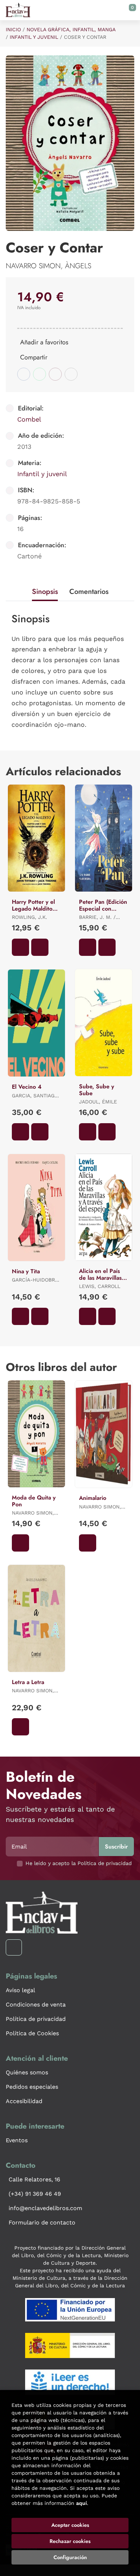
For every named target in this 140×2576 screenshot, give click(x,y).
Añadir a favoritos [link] (44, 342)
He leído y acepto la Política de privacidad (79, 1863)
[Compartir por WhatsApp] (39, 374)
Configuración (70, 2557)
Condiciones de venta (36, 2005)
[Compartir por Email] (55, 374)
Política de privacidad (36, 2019)
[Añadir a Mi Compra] (20, 947)
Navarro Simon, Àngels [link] (48, 266)
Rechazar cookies (70, 2541)
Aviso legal (20, 1990)
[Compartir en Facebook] (24, 374)
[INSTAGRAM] (14, 1947)
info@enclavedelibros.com (45, 2208)
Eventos (17, 2140)
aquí (81, 2503)
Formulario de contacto (42, 2222)
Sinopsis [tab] (45, 592)
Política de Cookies (32, 2033)
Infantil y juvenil (34, 37)
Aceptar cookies (70, 2525)
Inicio (13, 29)
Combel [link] (29, 419)
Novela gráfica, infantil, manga (71, 29)
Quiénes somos (27, 2072)
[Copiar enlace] (71, 374)
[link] (40, 947)
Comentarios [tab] (89, 592)
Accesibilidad (24, 2101)
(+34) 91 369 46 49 (35, 2194)
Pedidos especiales (32, 2087)
